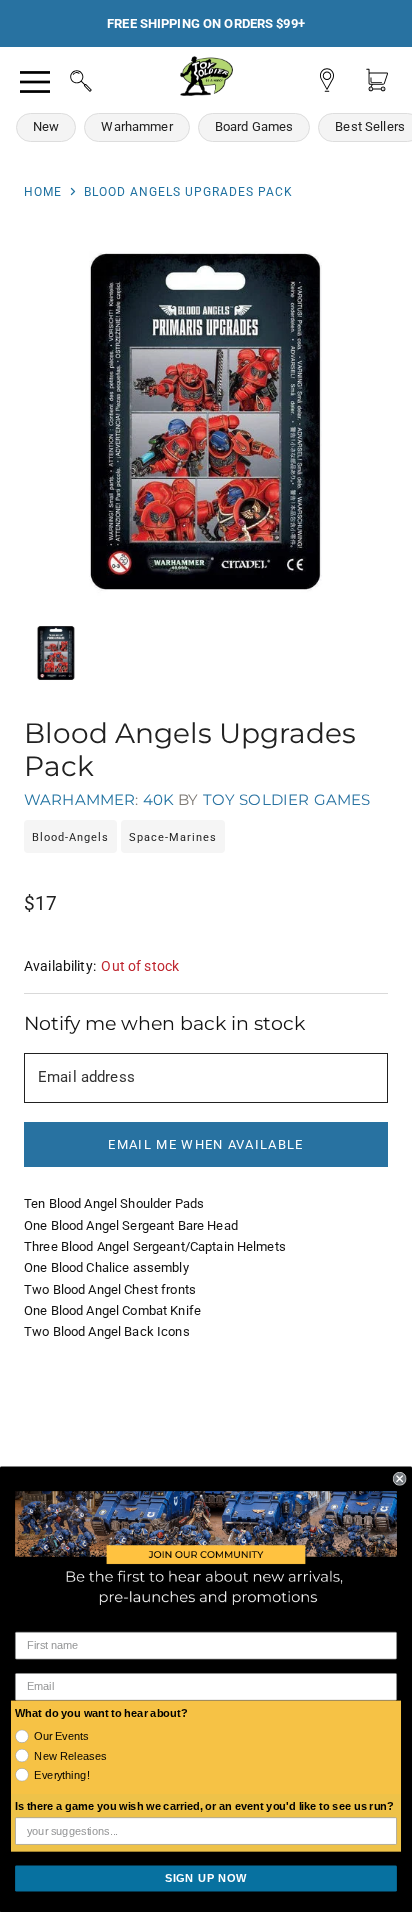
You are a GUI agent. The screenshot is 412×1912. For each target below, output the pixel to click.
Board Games (254, 126)
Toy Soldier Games (287, 799)
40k (158, 799)
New (46, 126)
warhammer (79, 799)
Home (43, 192)
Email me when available (205, 1144)
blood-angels (70, 837)
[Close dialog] (400, 1479)
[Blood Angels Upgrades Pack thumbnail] (56, 653)
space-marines (173, 837)
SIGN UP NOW (206, 1878)
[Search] (62, 78)
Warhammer (136, 126)
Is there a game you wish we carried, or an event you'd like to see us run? (204, 1807)
